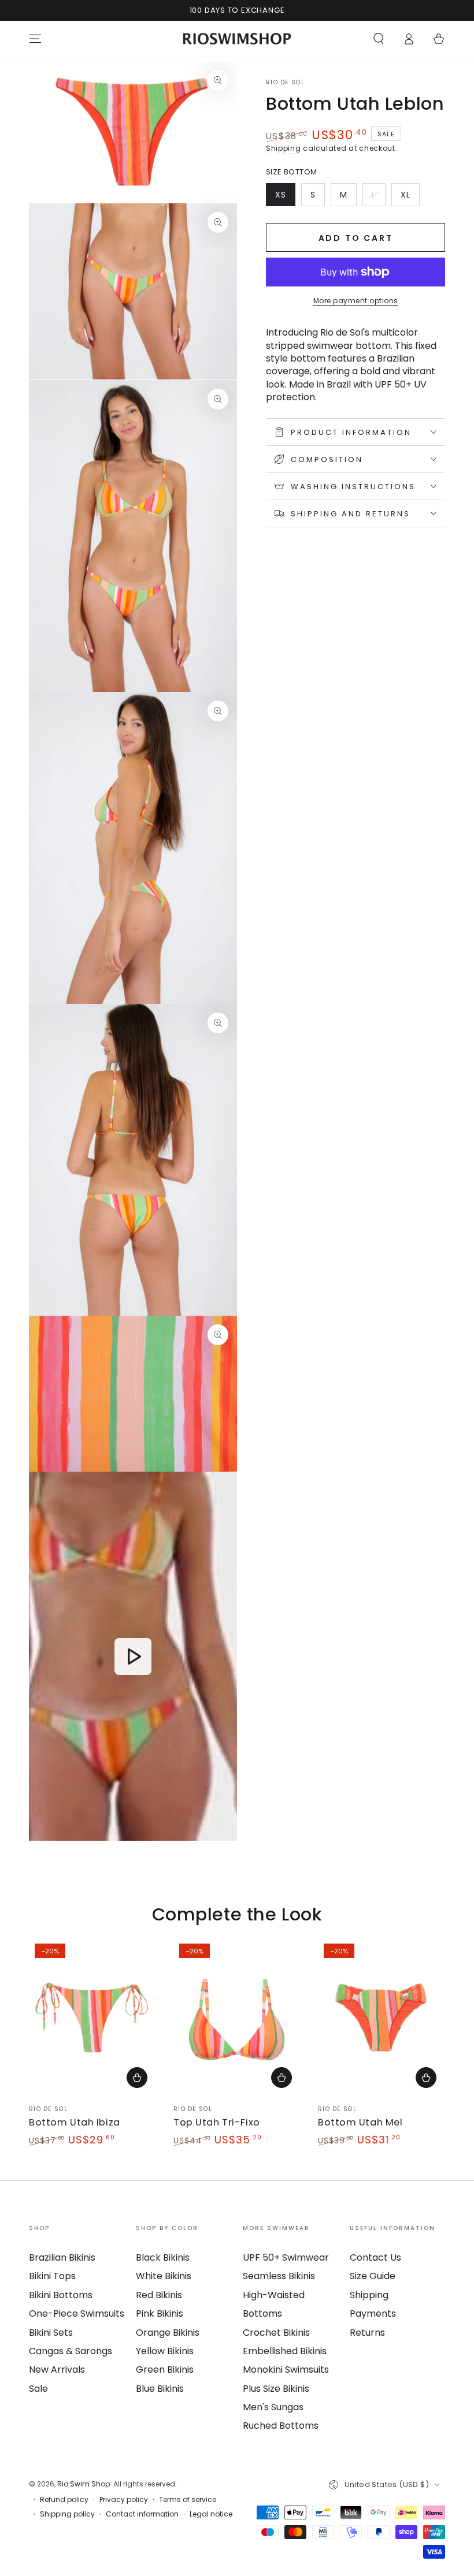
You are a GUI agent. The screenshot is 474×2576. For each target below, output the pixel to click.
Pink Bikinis (160, 2313)
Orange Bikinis (168, 2333)
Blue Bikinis (160, 2389)
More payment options (356, 301)
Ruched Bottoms (281, 2426)
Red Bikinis (159, 2295)
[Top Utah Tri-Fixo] (237, 2017)
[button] (379, 39)
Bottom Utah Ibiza (75, 2122)
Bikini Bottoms (61, 2295)
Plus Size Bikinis (276, 2389)
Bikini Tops (52, 2276)
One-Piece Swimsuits (77, 2313)
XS (285, 198)
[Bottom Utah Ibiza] (92, 2017)
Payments (373, 2313)
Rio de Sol (285, 83)
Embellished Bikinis (285, 2351)
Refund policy (64, 2500)
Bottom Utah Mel (360, 2122)
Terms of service (188, 2500)
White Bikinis (164, 2276)
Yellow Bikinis (165, 2351)
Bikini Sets (51, 2333)
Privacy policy (124, 2500)
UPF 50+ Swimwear (286, 2257)
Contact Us (375, 2257)
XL (410, 198)
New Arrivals (57, 2370)
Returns (367, 2333)
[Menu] (35, 39)
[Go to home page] (237, 39)
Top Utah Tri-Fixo (217, 2122)
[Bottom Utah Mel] (382, 2017)
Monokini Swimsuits (286, 2370)
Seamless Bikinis (279, 2276)
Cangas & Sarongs (71, 2351)
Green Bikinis (165, 2370)
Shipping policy (67, 2514)
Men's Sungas (273, 2407)
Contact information (142, 2514)
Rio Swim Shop (84, 2484)
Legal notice (211, 2514)
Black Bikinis (163, 2257)
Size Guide (373, 2276)
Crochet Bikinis (276, 2333)
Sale (38, 2389)
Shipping (284, 148)
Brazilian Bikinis (62, 2257)
